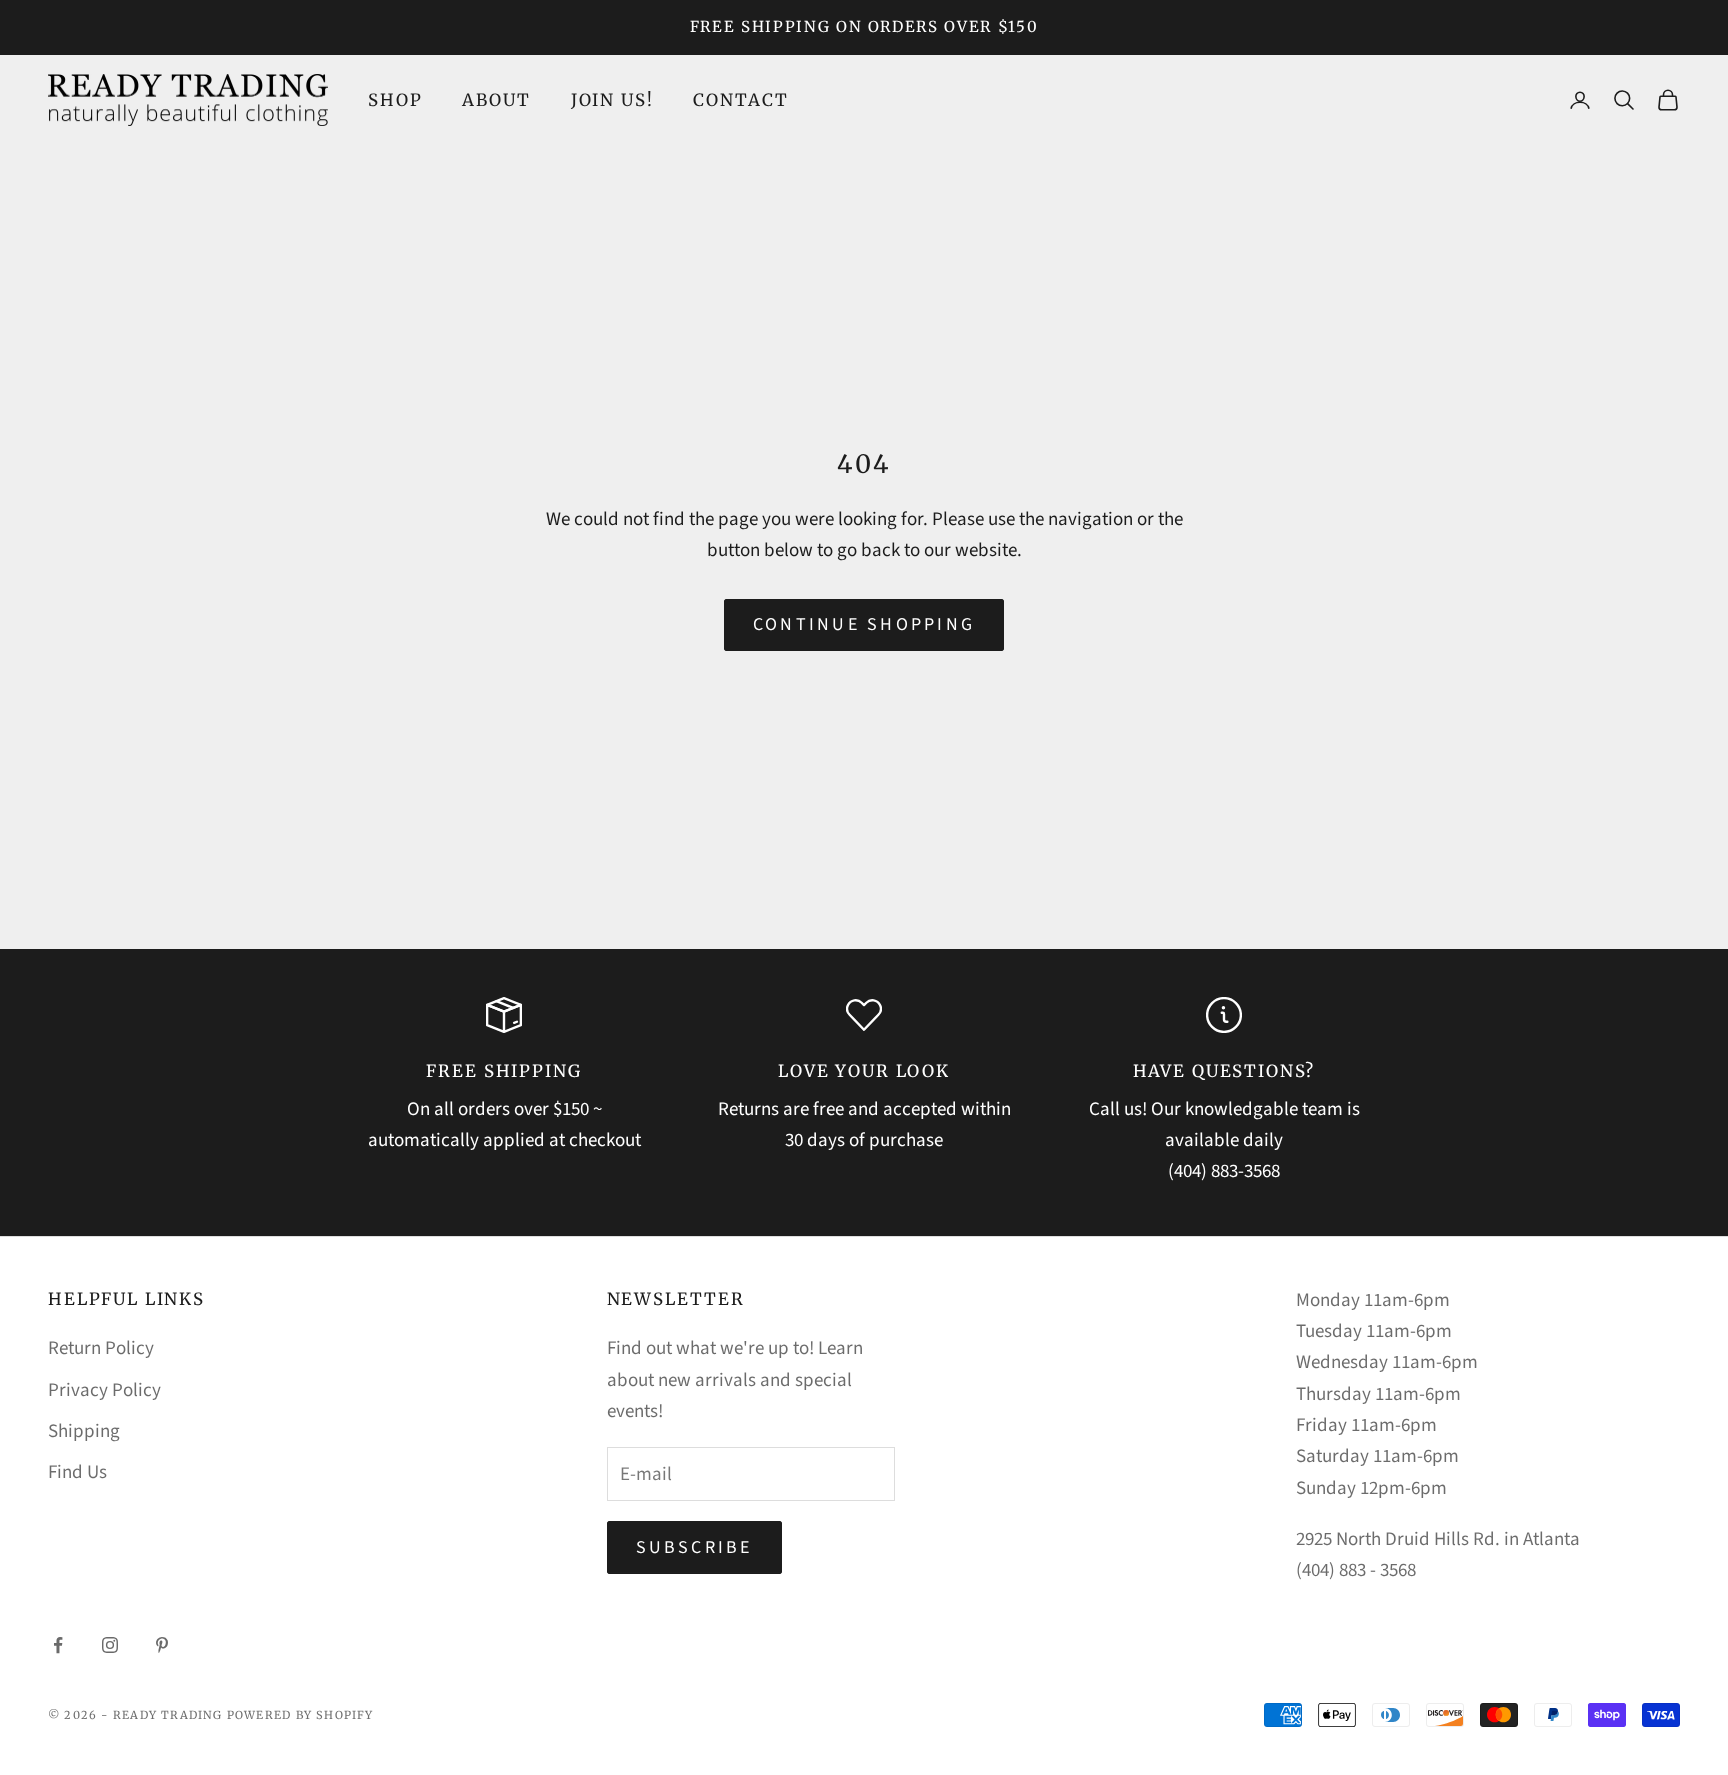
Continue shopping (864, 624)
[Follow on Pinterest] (162, 1645)
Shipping (84, 1431)
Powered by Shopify (300, 1715)
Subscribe (694, 1547)
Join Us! (612, 100)
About (496, 100)
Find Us (77, 1472)
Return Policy (101, 1348)
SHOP (395, 100)
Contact (740, 100)
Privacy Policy (104, 1390)
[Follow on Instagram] (110, 1645)
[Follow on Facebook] (58, 1645)
